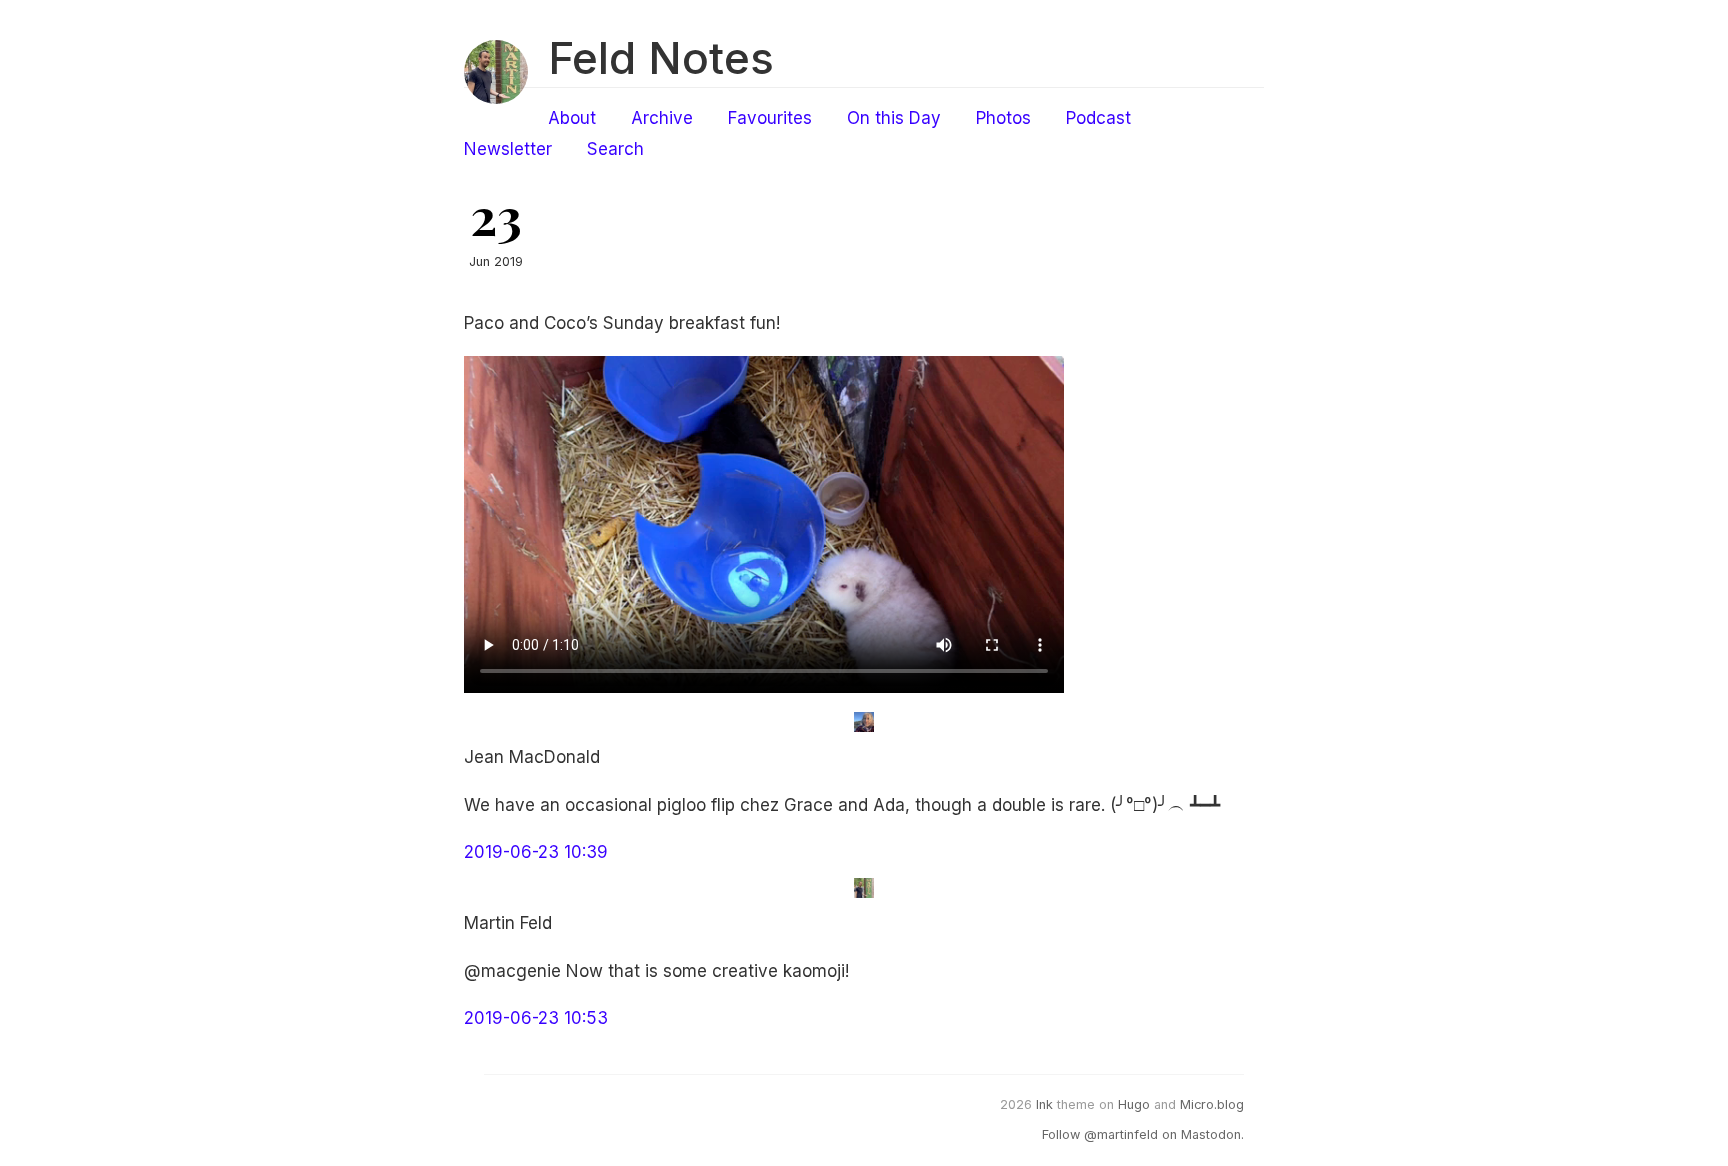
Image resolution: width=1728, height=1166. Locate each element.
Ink (1044, 1104)
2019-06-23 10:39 (536, 852)
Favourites (770, 118)
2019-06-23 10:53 (536, 1018)
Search (615, 149)
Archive (662, 118)
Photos (1003, 118)
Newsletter (508, 149)
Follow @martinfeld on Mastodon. (1143, 1134)
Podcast (1098, 118)
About (572, 118)
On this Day (894, 118)
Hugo (1134, 1104)
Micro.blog (1212, 1104)
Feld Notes (661, 58)
